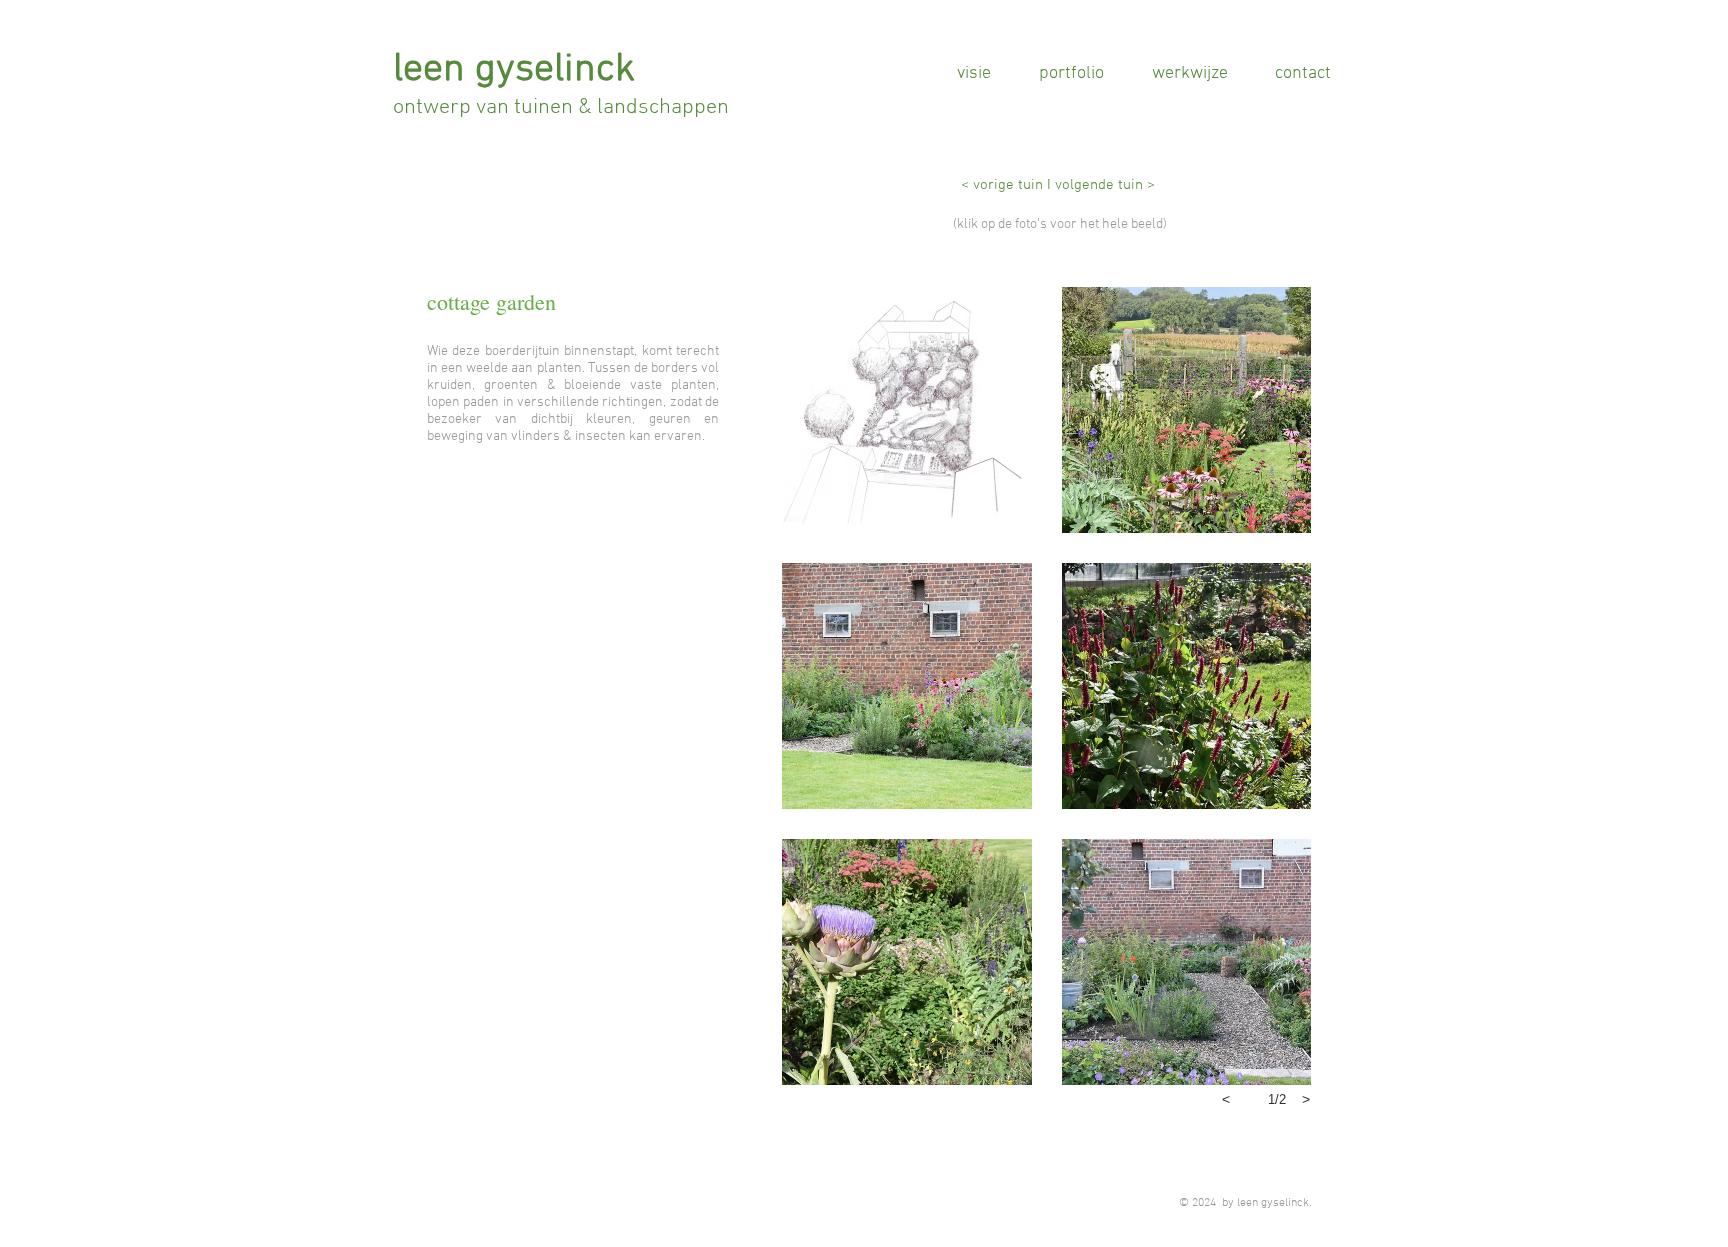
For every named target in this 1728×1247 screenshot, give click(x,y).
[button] (907, 410)
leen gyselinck (514, 70)
